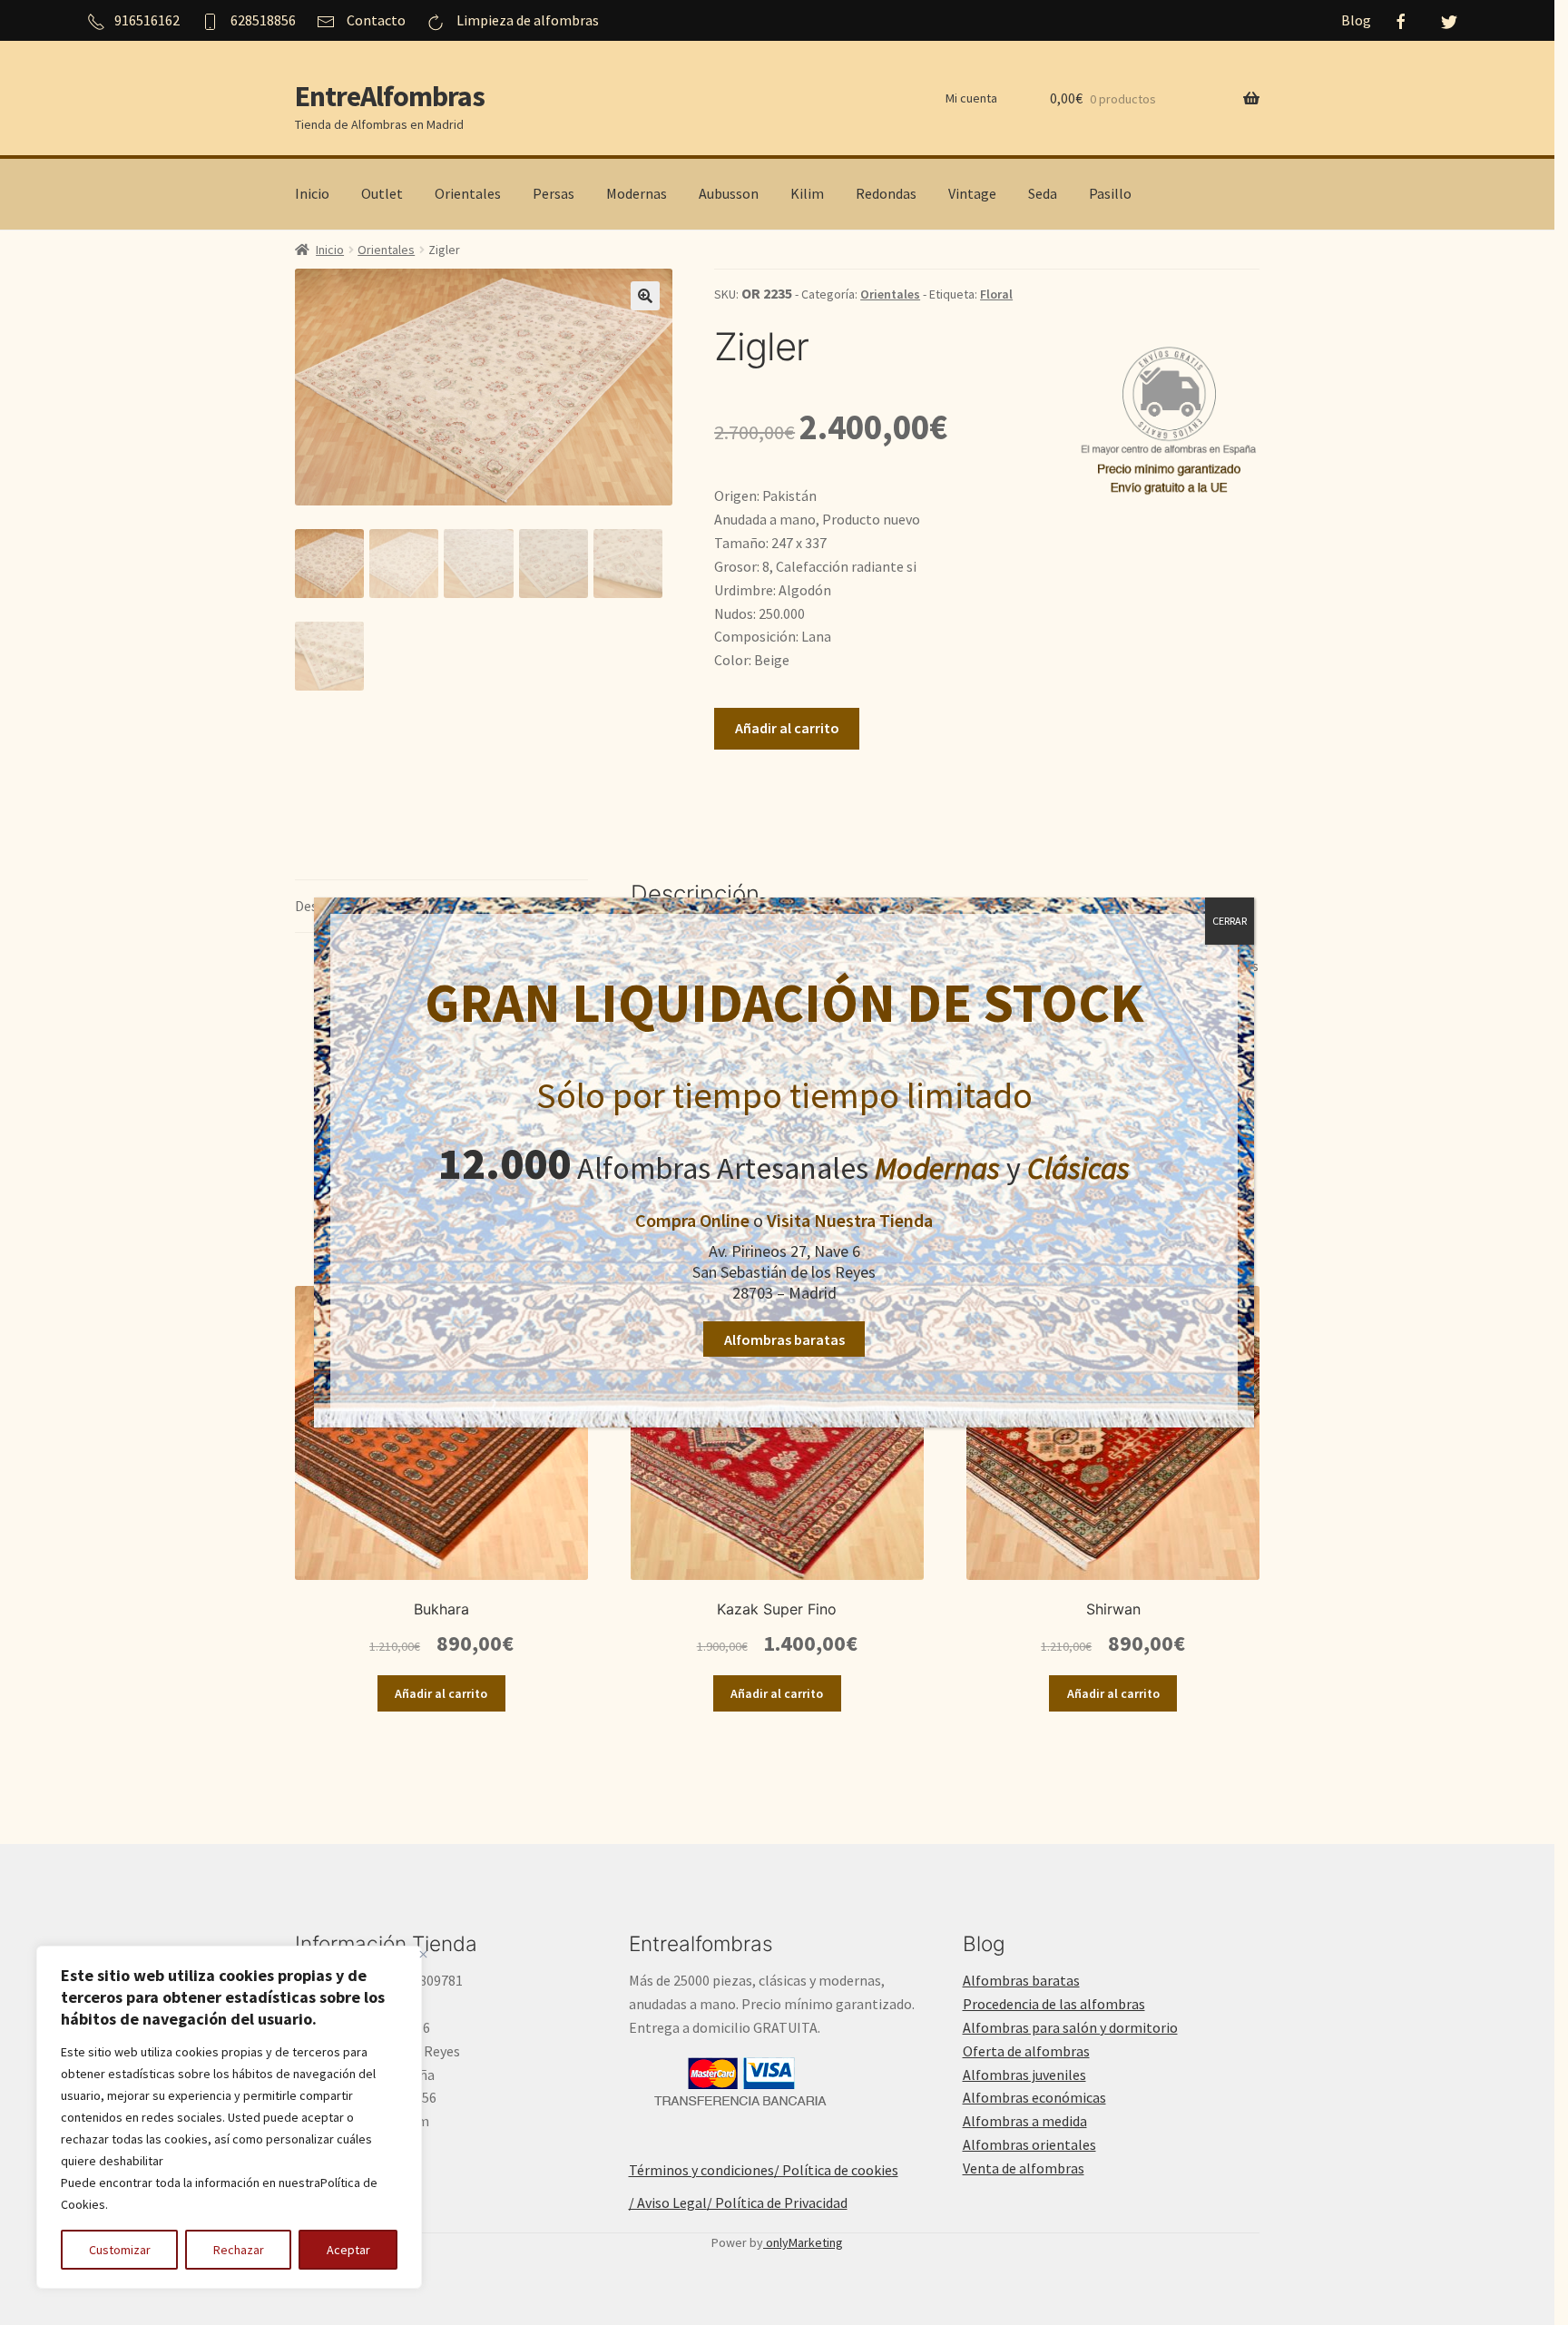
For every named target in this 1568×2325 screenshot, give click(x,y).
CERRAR (1230, 921)
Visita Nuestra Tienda (850, 1220)
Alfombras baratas (784, 1339)
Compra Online (692, 1220)
